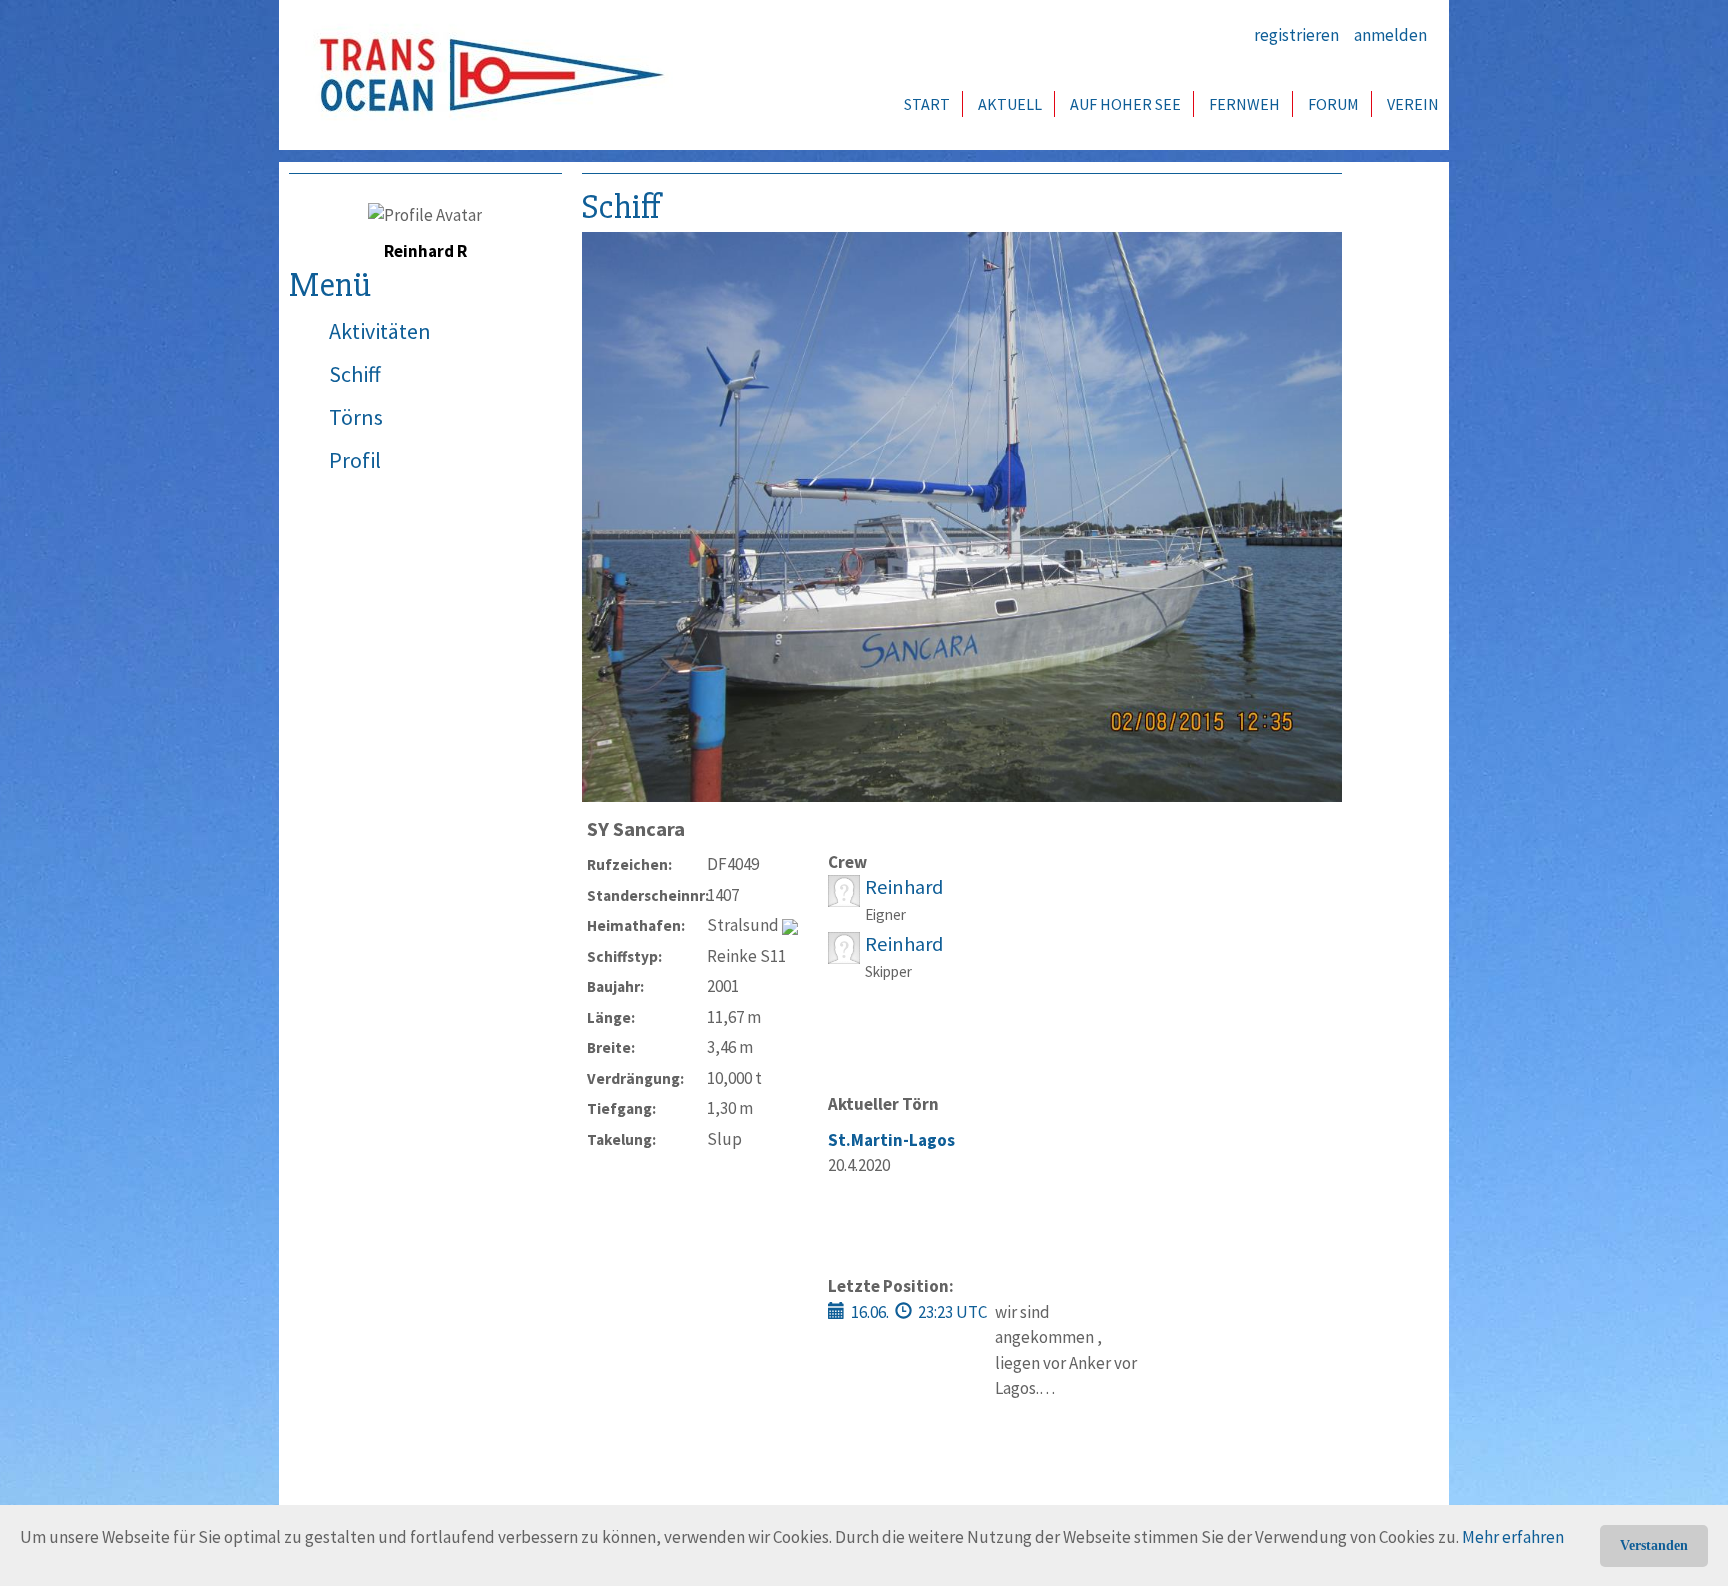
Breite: (611, 1047)
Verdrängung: (635, 1078)
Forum (1333, 104)
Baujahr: (615, 986)
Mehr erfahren (1513, 1537)
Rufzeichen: (629, 864)
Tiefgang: (621, 1108)
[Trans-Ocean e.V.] (485, 75)
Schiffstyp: (624, 956)
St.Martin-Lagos (891, 1140)
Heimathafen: (636, 925)
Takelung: (621, 1139)
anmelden (1390, 35)
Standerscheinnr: (647, 895)
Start (927, 104)
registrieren (1296, 35)
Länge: (611, 1017)
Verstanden (1654, 1545)
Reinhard (904, 887)
